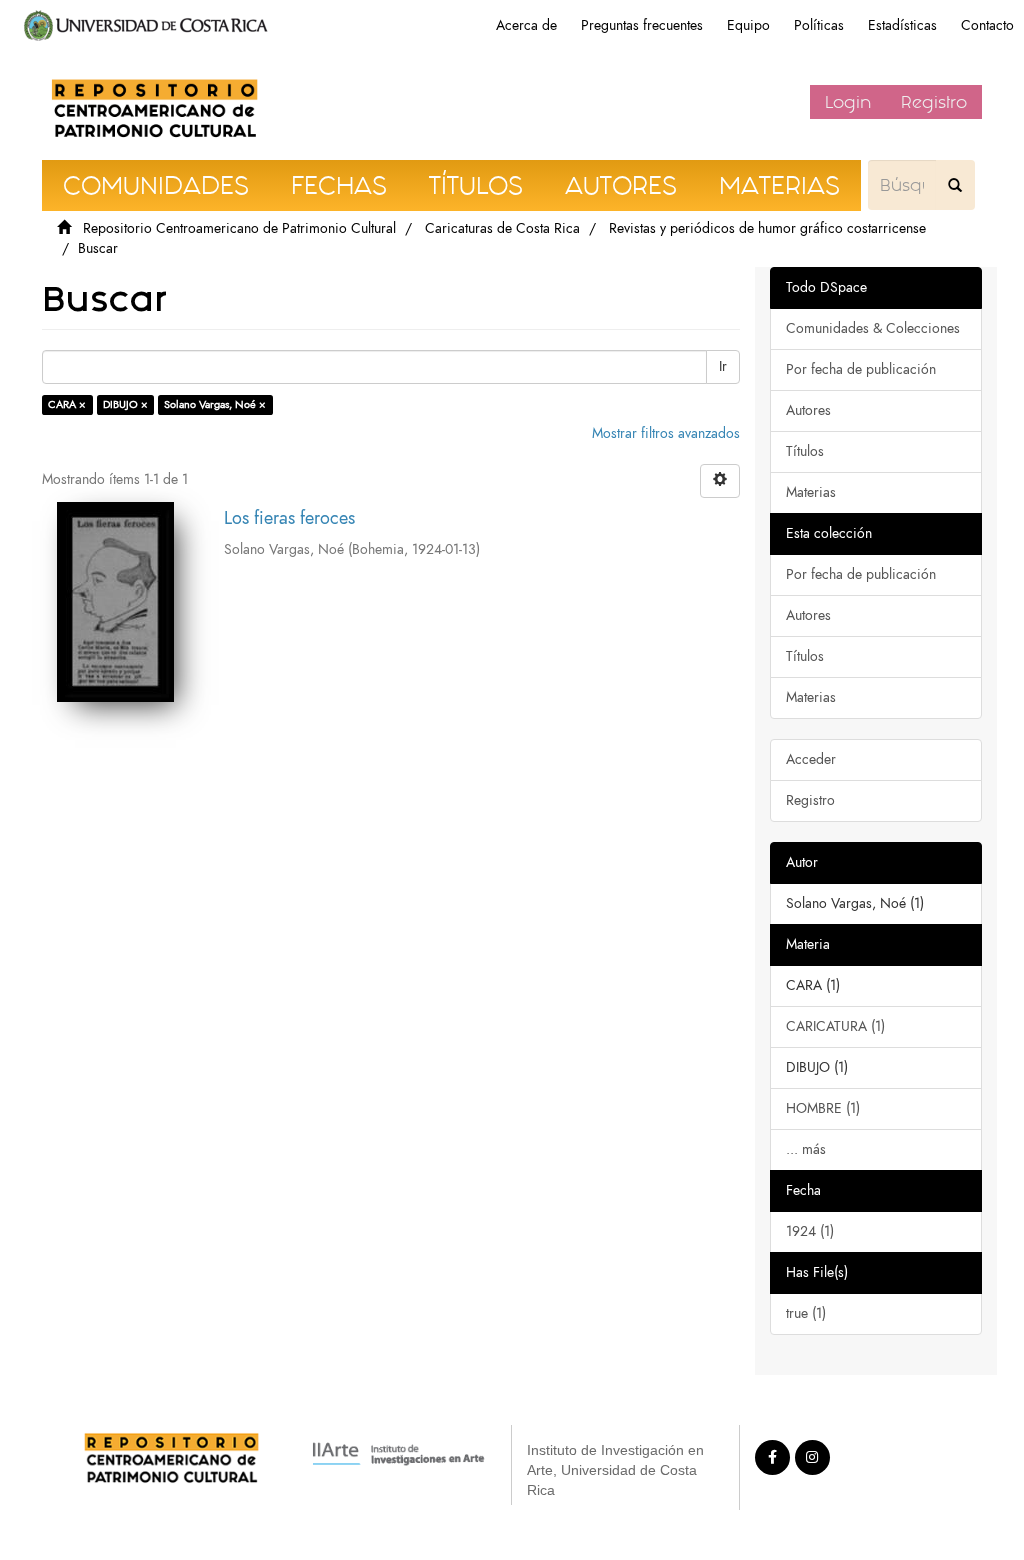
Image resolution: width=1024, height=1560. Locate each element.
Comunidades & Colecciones (873, 328)
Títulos (805, 451)
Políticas (819, 25)
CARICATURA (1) (835, 1026)
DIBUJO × (125, 404)
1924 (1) (810, 1231)
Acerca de (526, 25)
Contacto (987, 25)
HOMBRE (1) (823, 1108)
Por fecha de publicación (861, 369)
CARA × (67, 404)
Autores (808, 410)
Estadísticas (902, 25)
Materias (811, 492)
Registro (934, 102)
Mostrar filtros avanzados (666, 433)
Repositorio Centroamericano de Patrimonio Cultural (239, 228)
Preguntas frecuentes (642, 25)
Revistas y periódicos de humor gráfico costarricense (767, 228)
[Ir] (955, 185)
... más (806, 1149)
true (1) (806, 1313)
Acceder (811, 759)
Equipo (748, 25)
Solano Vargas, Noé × (215, 404)
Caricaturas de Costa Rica (502, 228)
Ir (723, 366)
